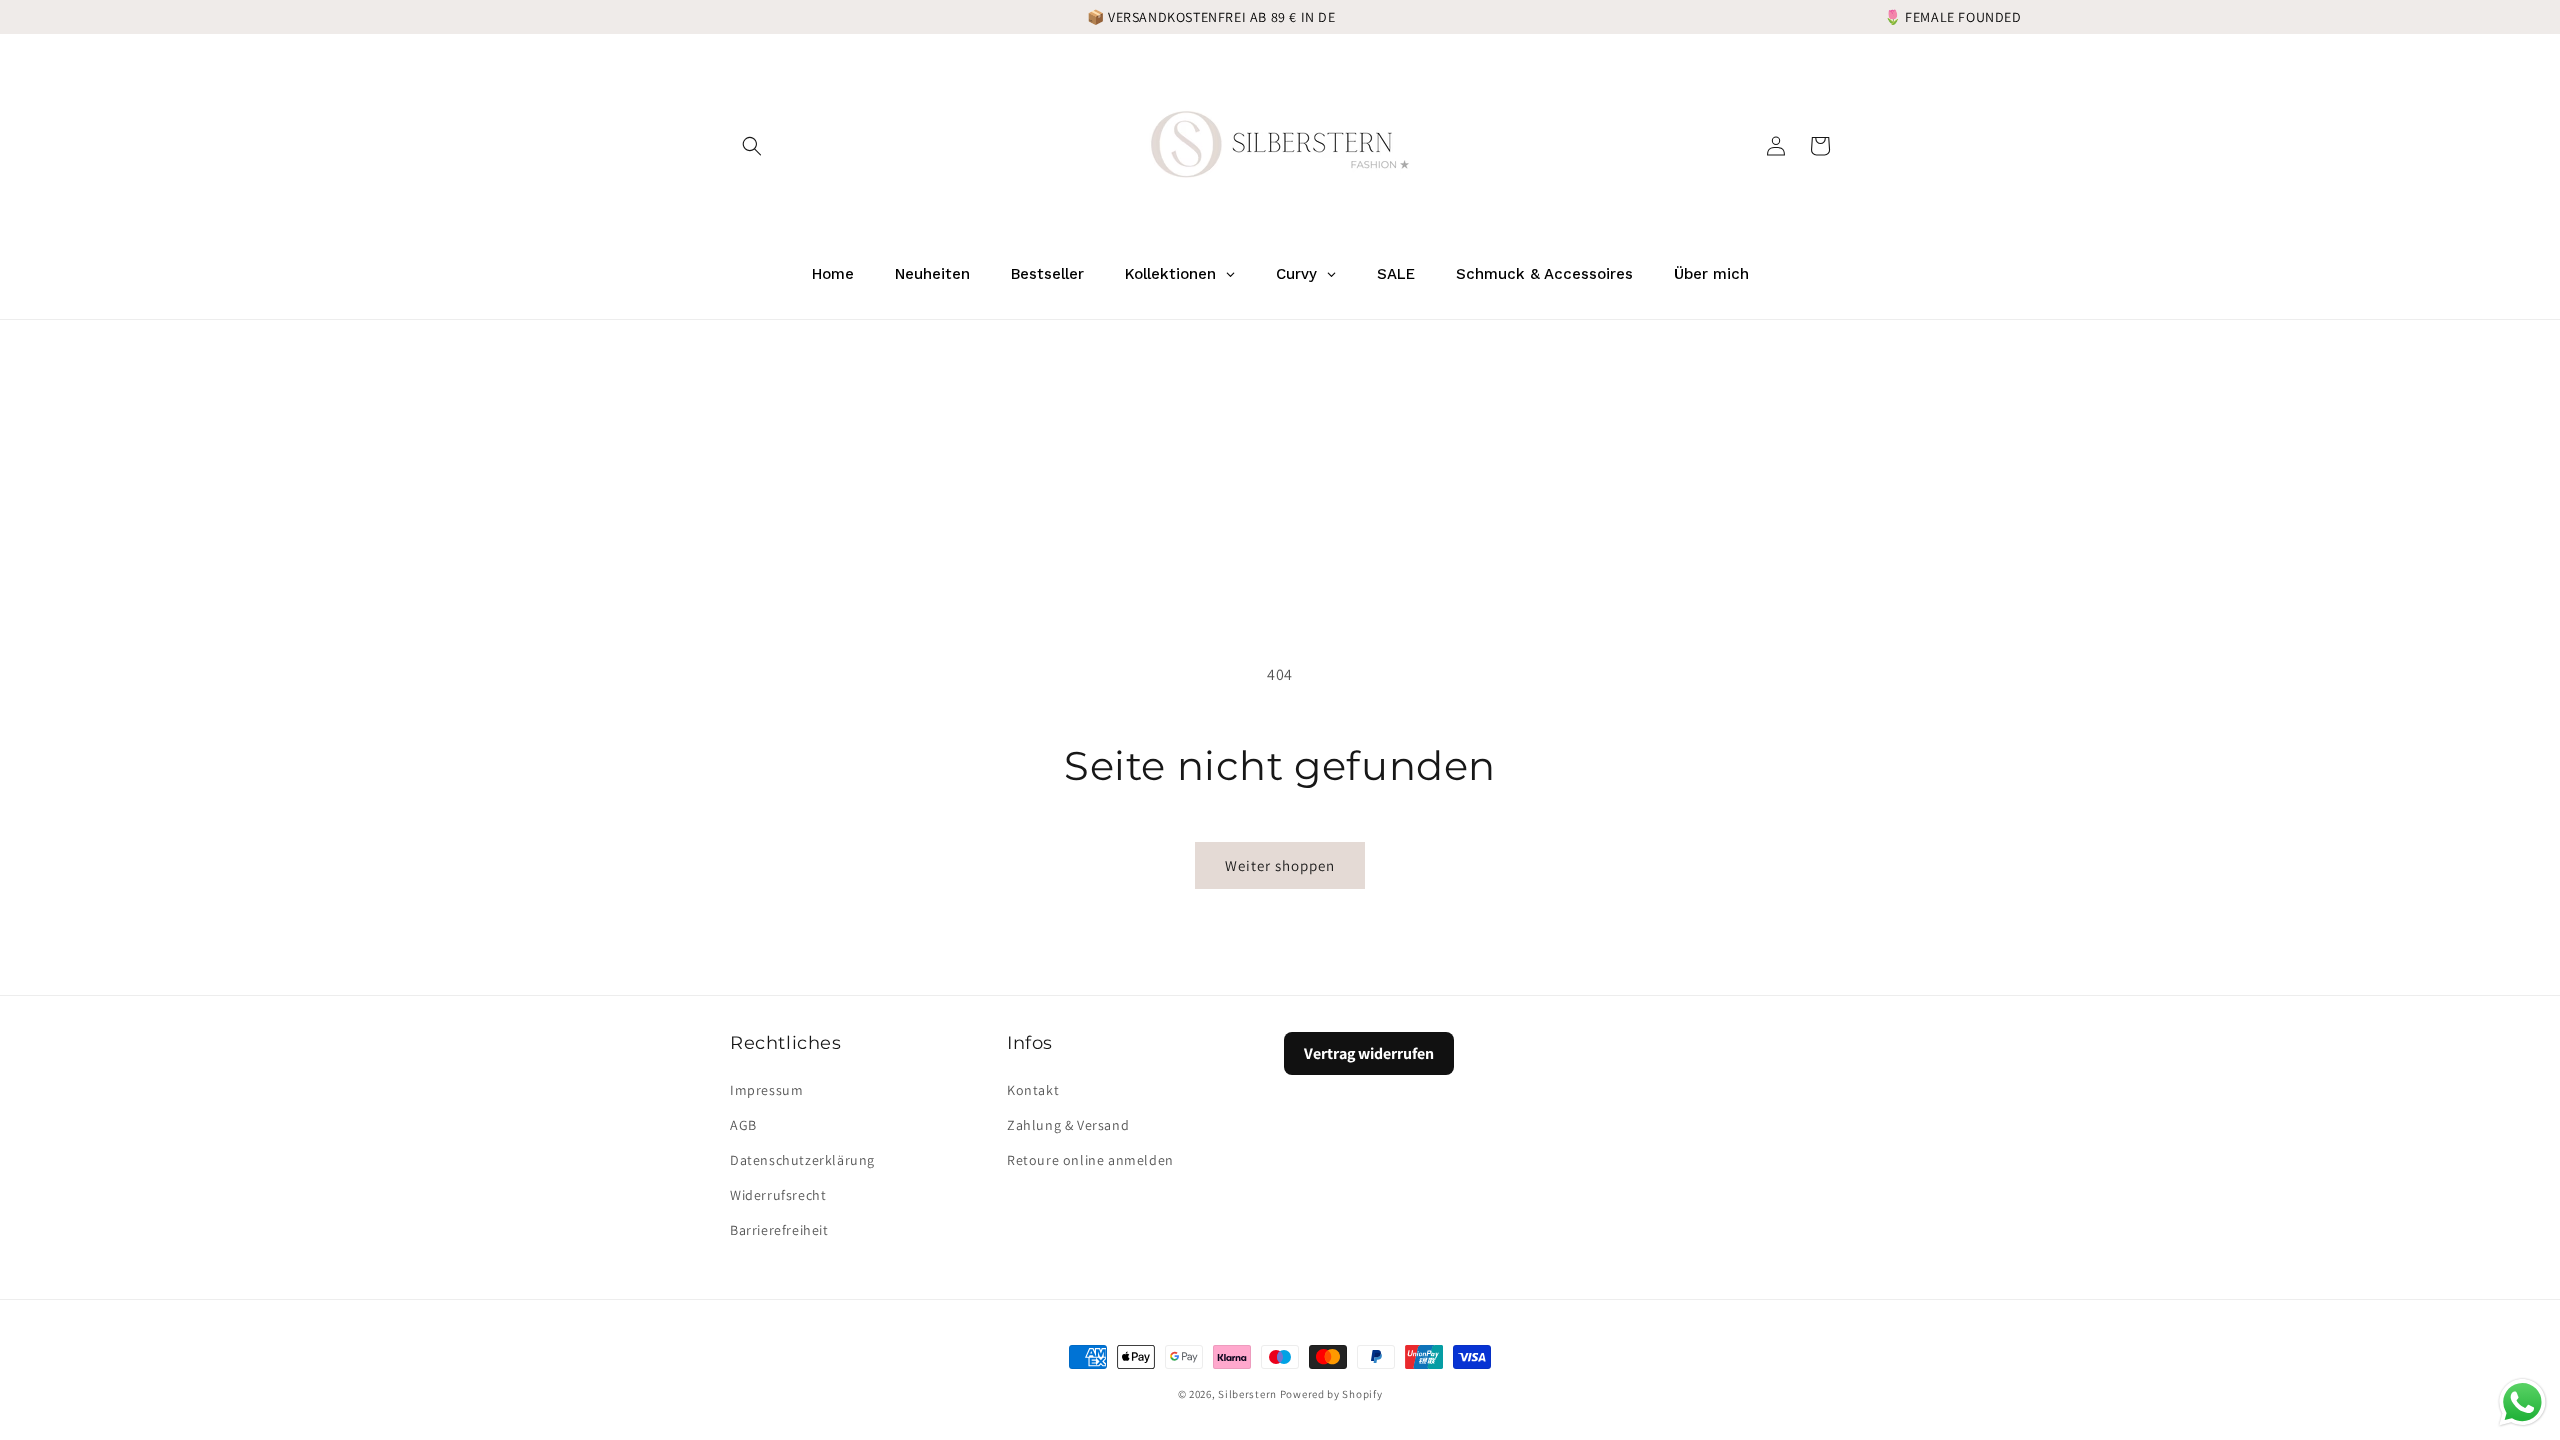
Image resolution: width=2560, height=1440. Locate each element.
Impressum (766, 1090)
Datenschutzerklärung (802, 1160)
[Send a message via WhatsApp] (2522, 1402)
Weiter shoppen (1280, 865)
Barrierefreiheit (779, 1230)
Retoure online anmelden (1090, 1160)
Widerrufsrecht (778, 1195)
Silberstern (1247, 1394)
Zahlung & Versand (1068, 1125)
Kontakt (1033, 1090)
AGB (743, 1125)
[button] (752, 146)
